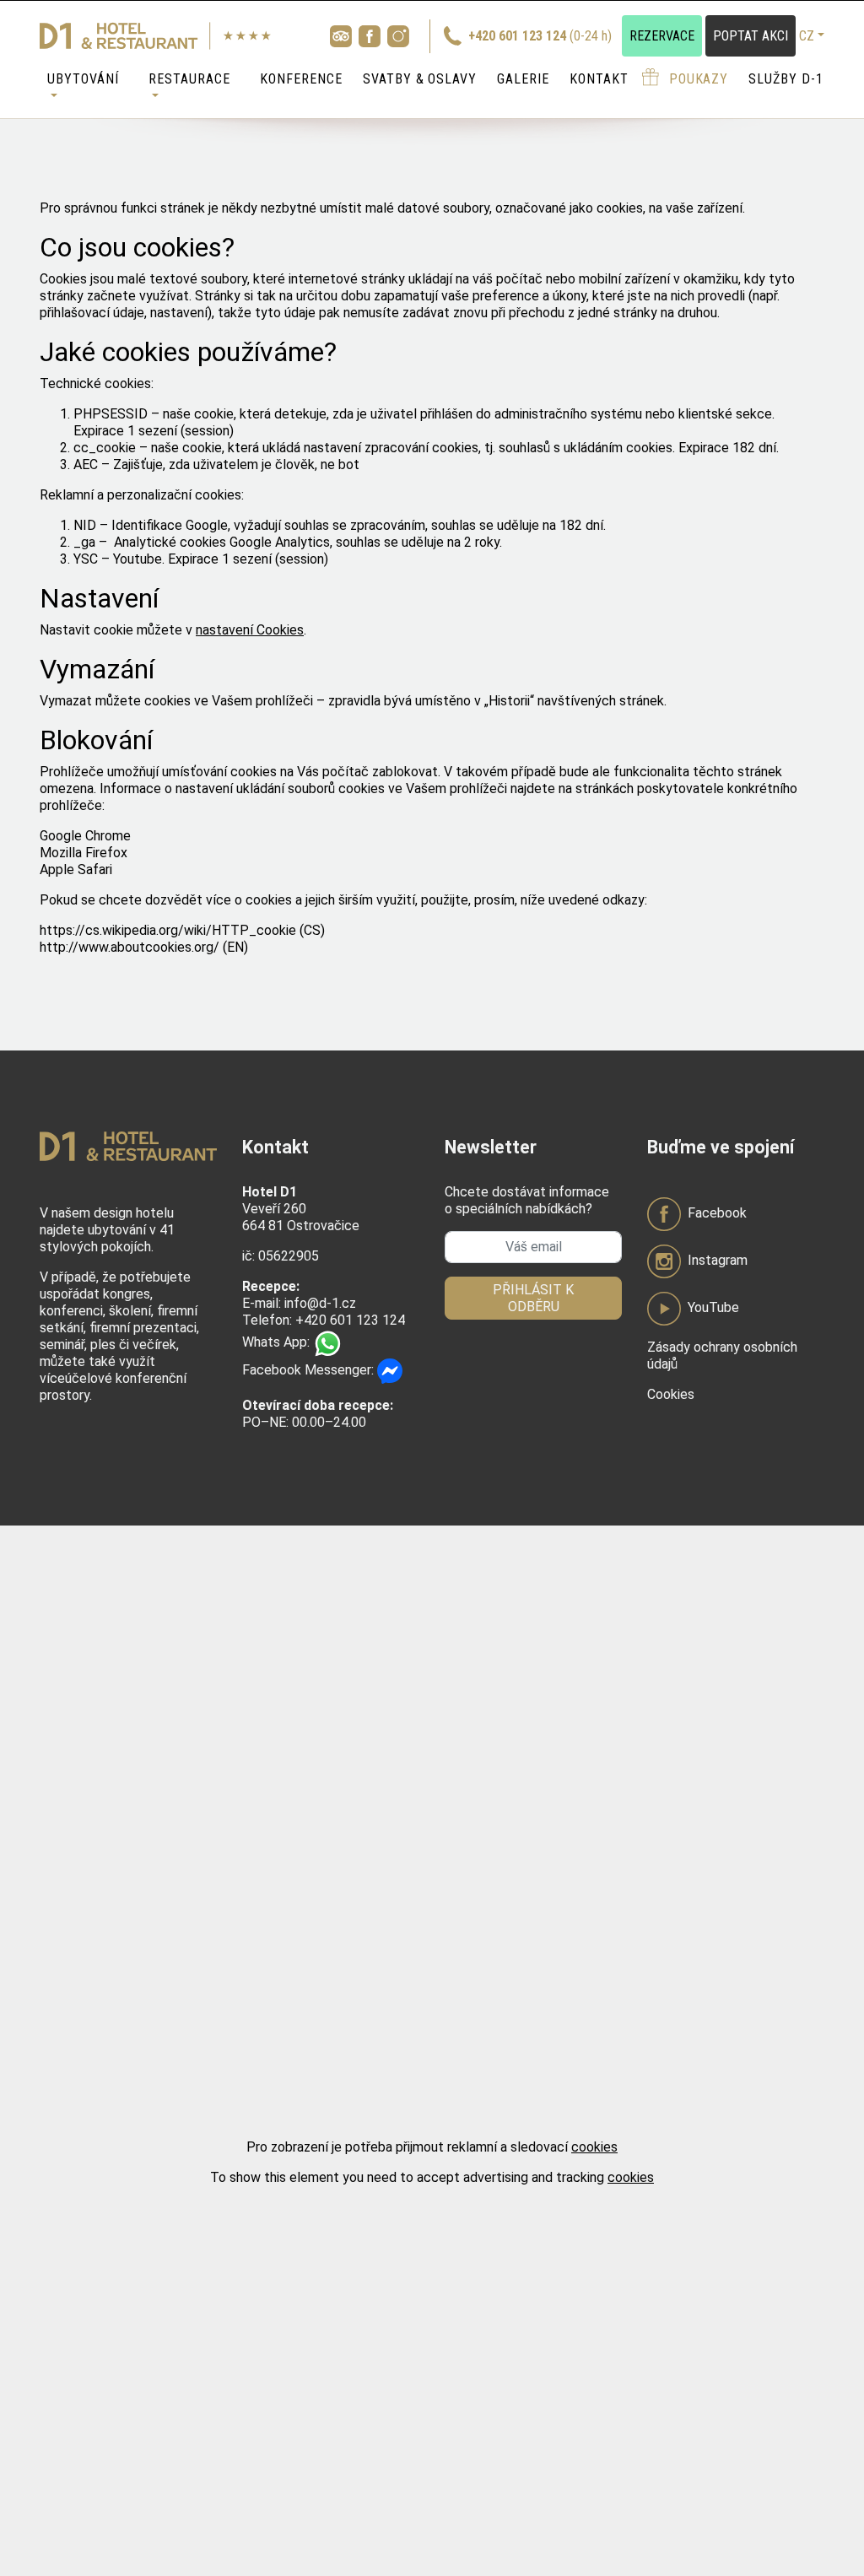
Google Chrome (85, 836)
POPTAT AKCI (751, 36)
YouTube (713, 1307)
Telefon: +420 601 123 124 (324, 1320)
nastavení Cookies (250, 630)
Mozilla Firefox (84, 853)
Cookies (671, 1394)
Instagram (718, 1260)
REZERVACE (662, 36)
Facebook (717, 1213)
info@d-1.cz (320, 1303)
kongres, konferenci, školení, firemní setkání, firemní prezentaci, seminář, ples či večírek (119, 1319)
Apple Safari (76, 869)
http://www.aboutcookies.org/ (130, 947)
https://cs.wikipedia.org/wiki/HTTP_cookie (168, 930)
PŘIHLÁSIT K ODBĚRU (533, 1298)
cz (807, 36)
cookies (594, 2147)
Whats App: (278, 1342)
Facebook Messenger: (310, 1370)
